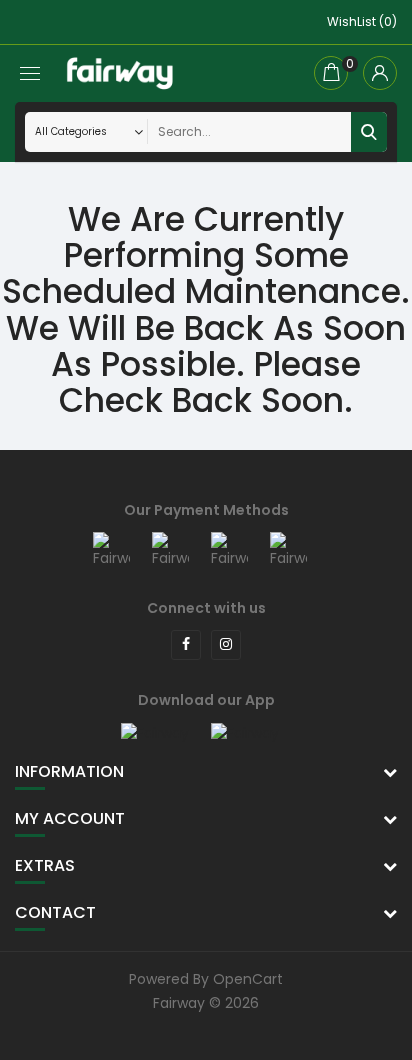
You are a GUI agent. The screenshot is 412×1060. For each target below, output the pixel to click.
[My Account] (380, 73)
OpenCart (248, 979)
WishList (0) (362, 21)
